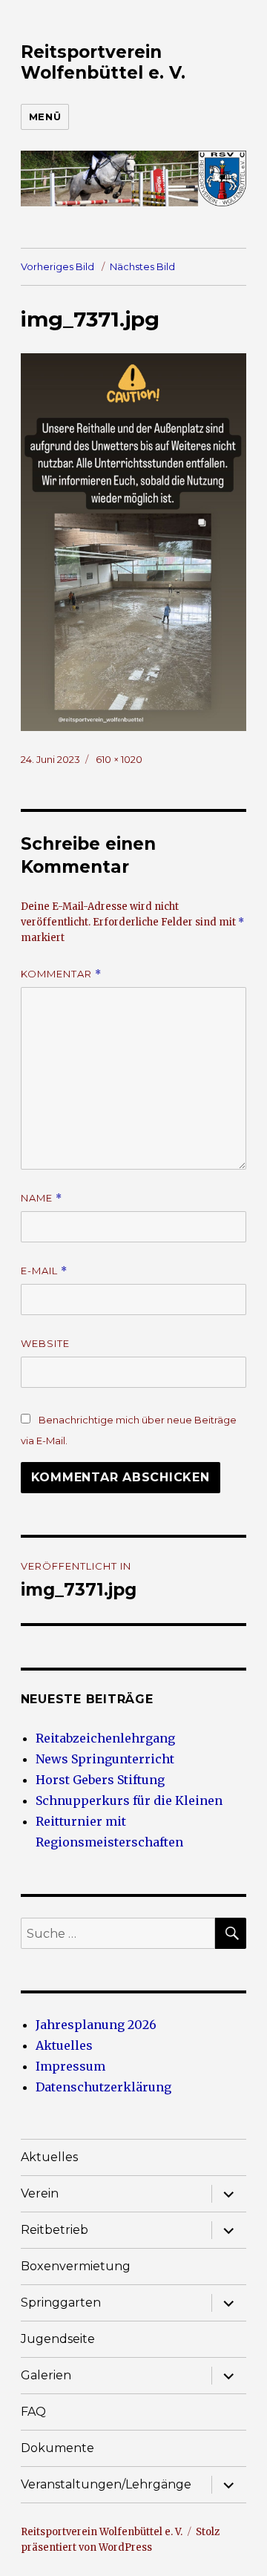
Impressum (70, 2066)
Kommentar (61, 974)
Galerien (46, 2375)
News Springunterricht (105, 1759)
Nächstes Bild (142, 266)
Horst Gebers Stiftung (100, 1780)
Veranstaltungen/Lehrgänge (106, 2484)
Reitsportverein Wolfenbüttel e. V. (103, 62)
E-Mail (44, 1271)
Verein (40, 2193)
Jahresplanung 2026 (96, 2025)
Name (42, 1198)
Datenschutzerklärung (103, 2087)
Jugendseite (58, 2339)
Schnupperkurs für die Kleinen (129, 1800)
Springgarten (61, 2303)
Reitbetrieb (55, 2230)
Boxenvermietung (76, 2266)
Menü (45, 117)
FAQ (33, 2412)
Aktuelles (64, 2045)
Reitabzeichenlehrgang (105, 1738)
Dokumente (57, 2448)
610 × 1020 (119, 759)
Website (45, 1343)
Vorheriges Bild (57, 266)
